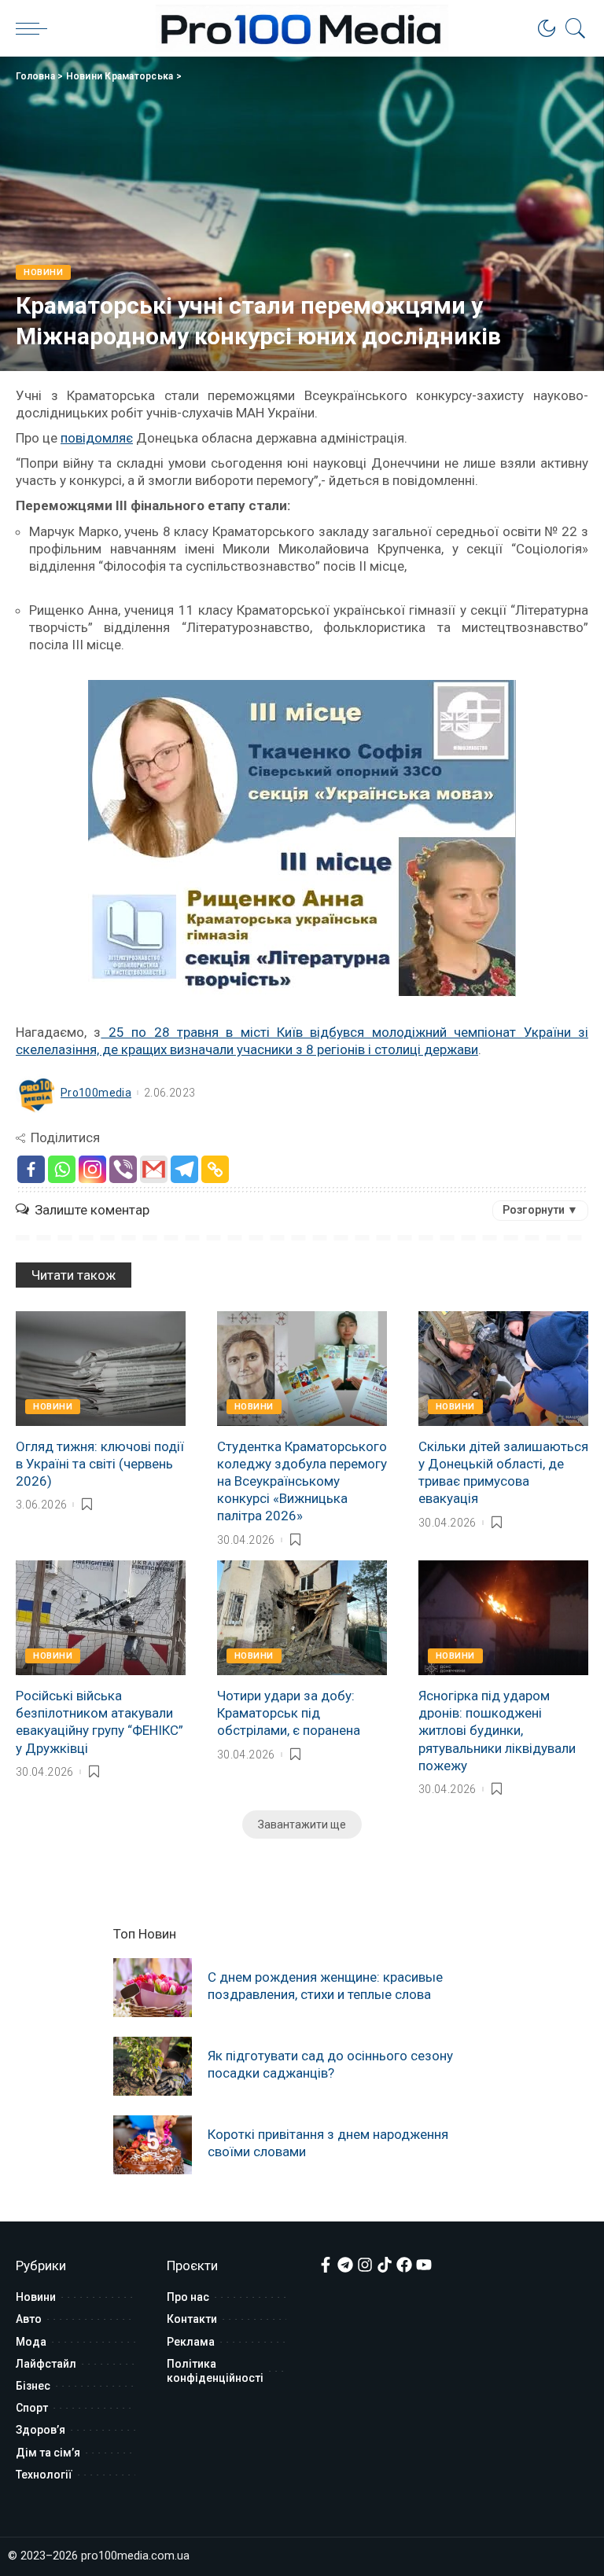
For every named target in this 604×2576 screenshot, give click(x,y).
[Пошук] (572, 28)
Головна (35, 76)
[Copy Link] (215, 1169)
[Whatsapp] (62, 1169)
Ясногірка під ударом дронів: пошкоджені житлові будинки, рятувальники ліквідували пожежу (497, 1730)
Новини (43, 272)
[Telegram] (184, 1169)
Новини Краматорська (120, 76)
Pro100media (96, 1093)
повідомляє (97, 438)
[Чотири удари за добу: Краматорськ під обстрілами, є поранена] (302, 1618)
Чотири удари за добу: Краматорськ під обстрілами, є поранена (289, 1713)
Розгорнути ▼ (540, 1210)
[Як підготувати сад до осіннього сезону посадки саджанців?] (153, 2066)
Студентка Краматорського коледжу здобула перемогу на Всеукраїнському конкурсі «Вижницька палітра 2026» (302, 1481)
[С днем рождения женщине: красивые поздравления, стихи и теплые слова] (153, 1988)
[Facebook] (31, 1169)
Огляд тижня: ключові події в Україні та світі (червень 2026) (100, 1464)
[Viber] (123, 1169)
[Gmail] (154, 1169)
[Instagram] (92, 1169)
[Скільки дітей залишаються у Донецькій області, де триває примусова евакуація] (503, 1369)
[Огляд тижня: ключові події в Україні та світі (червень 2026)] (101, 1369)
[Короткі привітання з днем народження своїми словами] (153, 2145)
